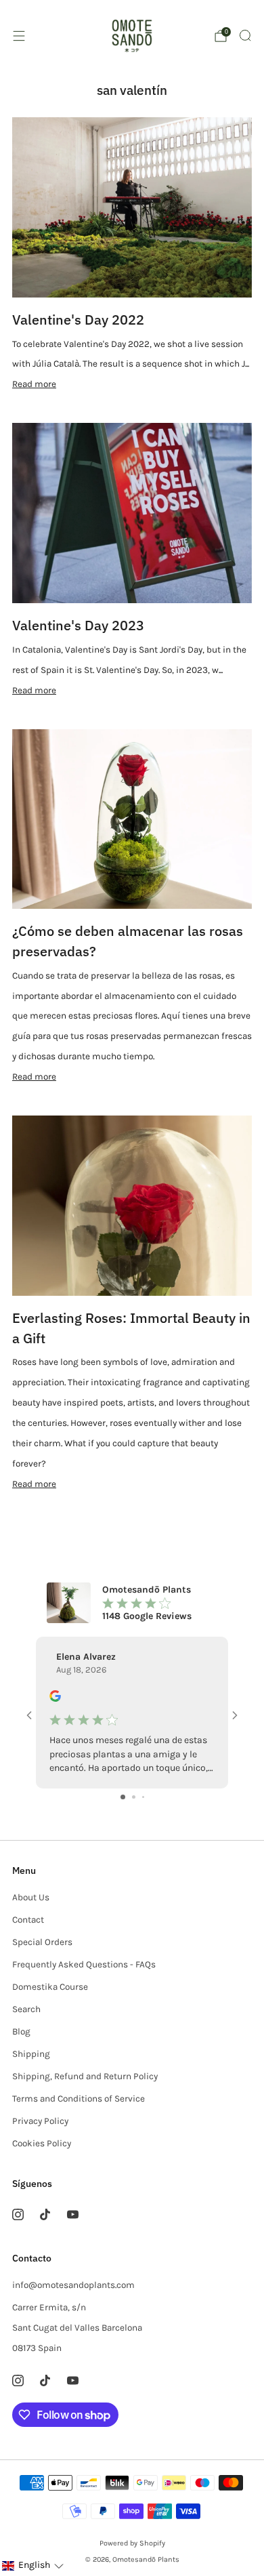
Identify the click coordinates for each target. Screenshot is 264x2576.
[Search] (245, 35)
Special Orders (42, 1942)
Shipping (31, 2054)
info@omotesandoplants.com (73, 2285)
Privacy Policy (40, 2121)
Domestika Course (50, 1987)
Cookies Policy (42, 2143)
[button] (32, 2565)
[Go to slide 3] (143, 1797)
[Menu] (19, 36)
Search (26, 2009)
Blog (21, 2031)
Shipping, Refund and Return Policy (85, 2076)
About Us (31, 1897)
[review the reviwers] (55, 1699)
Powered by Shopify (132, 2543)
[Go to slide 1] (123, 1797)
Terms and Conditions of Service (79, 2099)
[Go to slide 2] (134, 1797)
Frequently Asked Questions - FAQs (84, 1964)
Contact (28, 1920)
